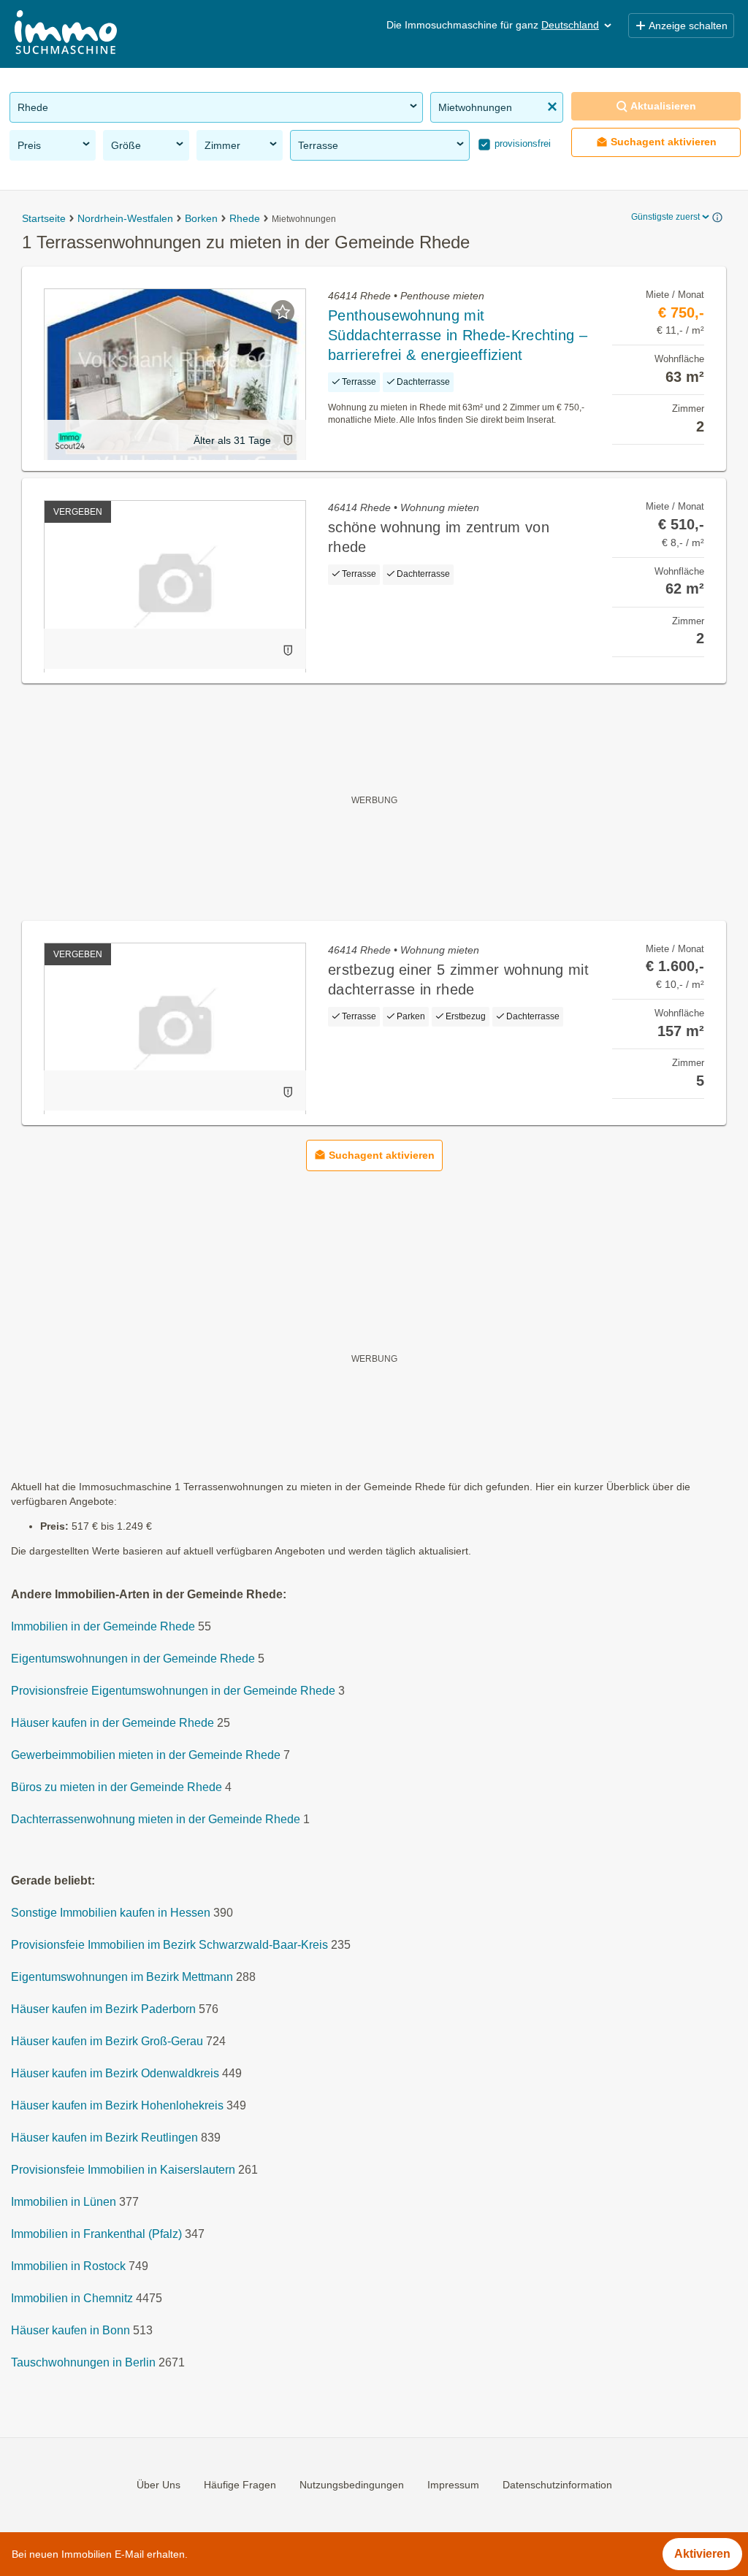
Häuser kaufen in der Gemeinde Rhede (112, 1724)
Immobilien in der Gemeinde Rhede (103, 1627)
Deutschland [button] (570, 25)
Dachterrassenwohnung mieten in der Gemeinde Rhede (156, 1820)
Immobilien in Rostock (68, 2267)
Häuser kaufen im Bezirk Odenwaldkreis (115, 2074)
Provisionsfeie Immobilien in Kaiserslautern (123, 2170)
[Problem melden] (288, 440)
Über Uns (159, 2485)
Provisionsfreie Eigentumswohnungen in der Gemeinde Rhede (173, 1691)
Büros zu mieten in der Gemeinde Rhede (117, 1788)
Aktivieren (702, 2554)
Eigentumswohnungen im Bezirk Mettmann (122, 1978)
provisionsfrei (521, 143)
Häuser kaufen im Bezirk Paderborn (103, 2010)
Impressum (453, 2485)
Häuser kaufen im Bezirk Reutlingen (104, 2138)
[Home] (66, 34)
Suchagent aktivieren (664, 142)
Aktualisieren (663, 106)
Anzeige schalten (688, 26)
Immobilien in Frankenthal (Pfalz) (96, 2235)
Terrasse (318, 145)
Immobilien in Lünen (64, 2203)
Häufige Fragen (240, 2485)
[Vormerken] (283, 312)
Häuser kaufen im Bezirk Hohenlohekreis (117, 2106)
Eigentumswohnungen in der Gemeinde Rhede (133, 1659)
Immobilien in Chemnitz (72, 2299)
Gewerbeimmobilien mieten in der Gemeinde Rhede (146, 1756)
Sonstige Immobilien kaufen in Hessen (111, 1913)
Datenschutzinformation (557, 2485)
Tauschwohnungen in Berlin (83, 2363)
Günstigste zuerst (665, 217)
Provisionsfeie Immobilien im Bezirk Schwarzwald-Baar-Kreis (169, 1946)
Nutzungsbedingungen (352, 2485)
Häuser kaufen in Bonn (70, 2331)
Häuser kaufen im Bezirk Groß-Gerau (107, 2042)
